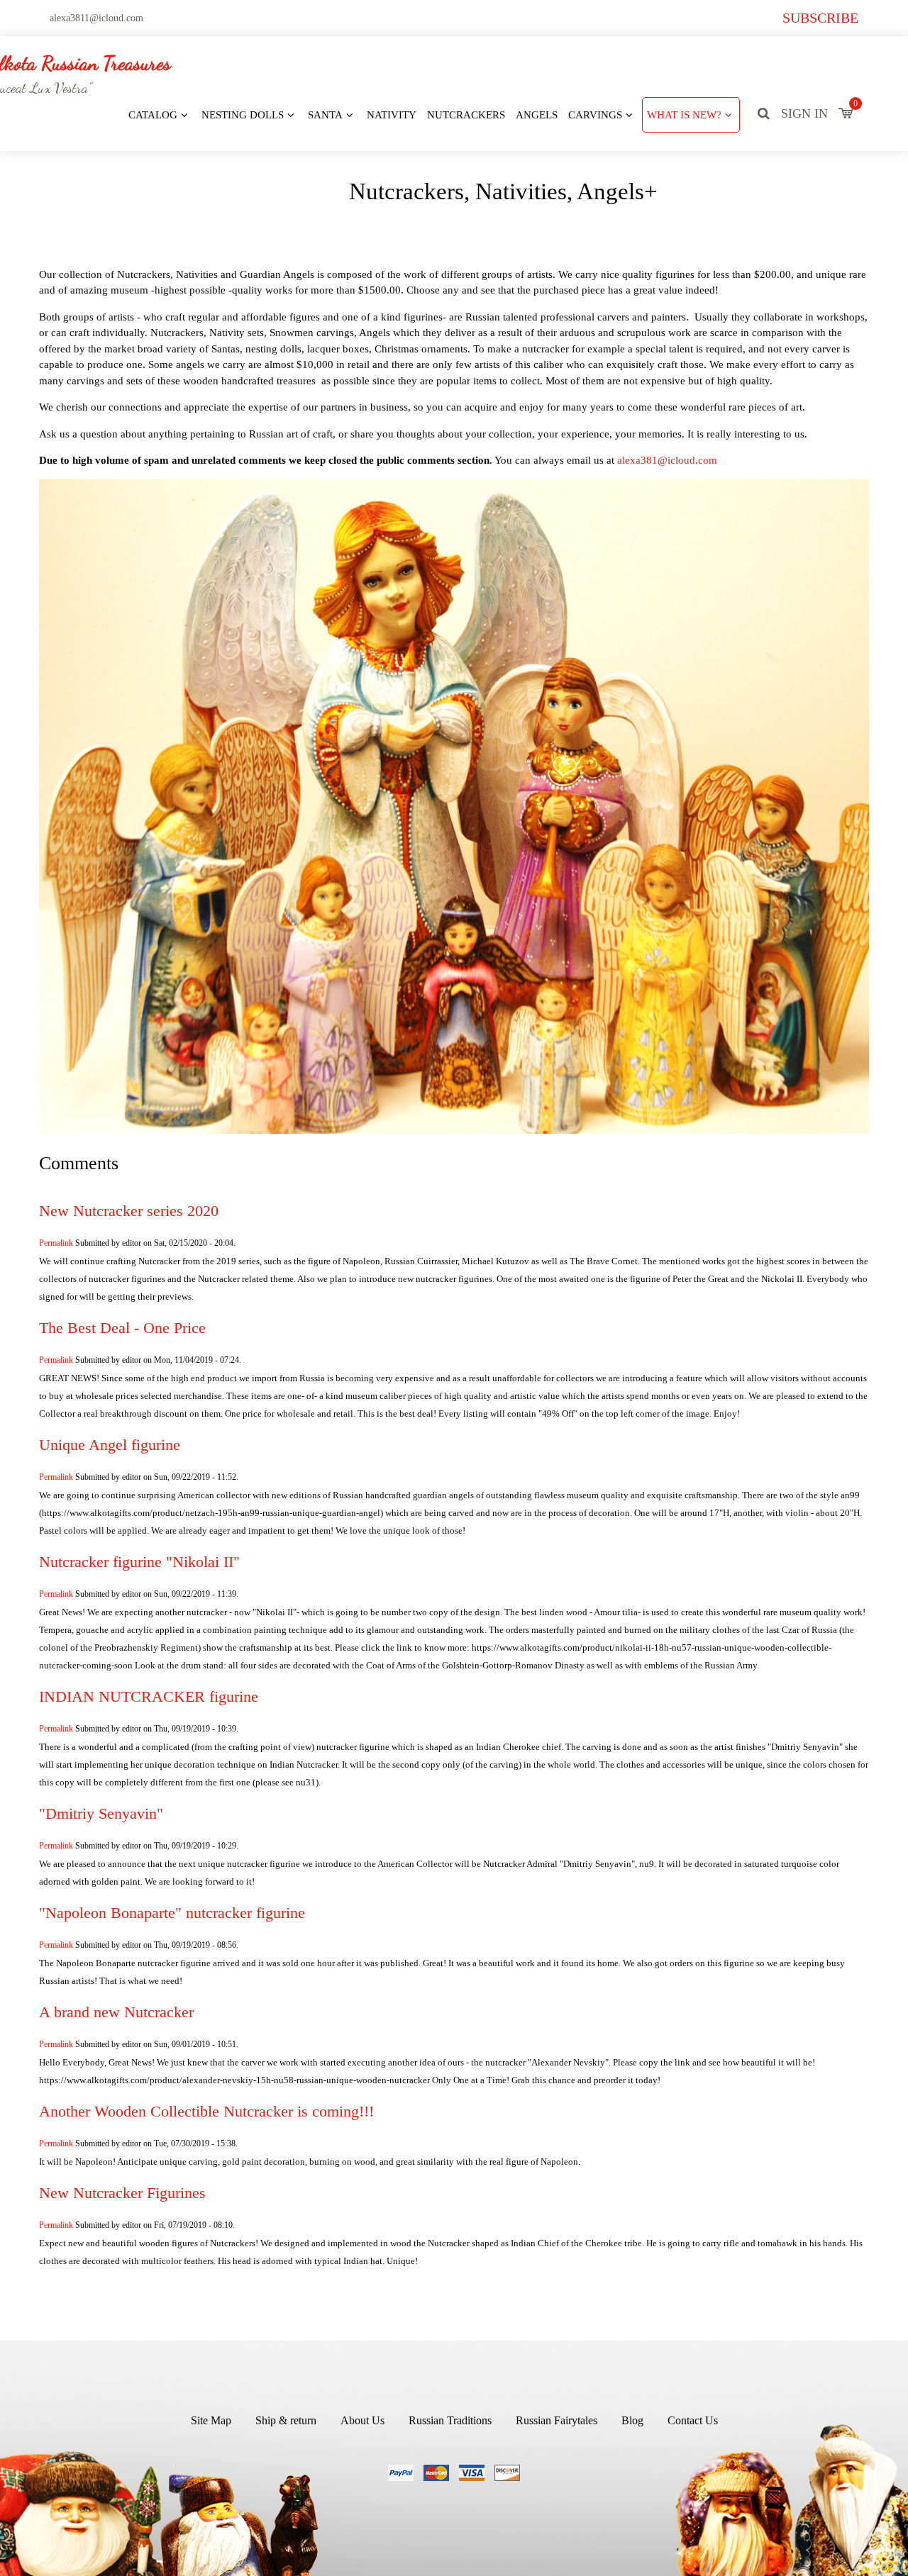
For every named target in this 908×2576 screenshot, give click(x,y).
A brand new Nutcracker (116, 2012)
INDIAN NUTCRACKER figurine (149, 1697)
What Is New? (684, 115)
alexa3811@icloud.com (96, 18)
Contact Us (693, 2420)
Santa (325, 115)
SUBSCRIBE (820, 18)
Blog (632, 2420)
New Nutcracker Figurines (122, 2193)
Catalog (153, 115)
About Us (362, 2420)
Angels (537, 115)
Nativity (392, 115)
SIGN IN (804, 113)
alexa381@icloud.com (667, 460)
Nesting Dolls (243, 115)
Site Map (211, 2420)
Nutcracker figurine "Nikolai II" (139, 1562)
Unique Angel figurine (110, 1445)
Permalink (56, 1243)
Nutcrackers (466, 115)
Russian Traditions (450, 2420)
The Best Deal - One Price (122, 1328)
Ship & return (286, 2420)
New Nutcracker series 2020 (129, 1211)
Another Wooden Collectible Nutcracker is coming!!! (206, 2112)
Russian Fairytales (557, 2420)
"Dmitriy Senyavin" (101, 1814)
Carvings (595, 115)
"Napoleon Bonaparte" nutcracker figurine (172, 1913)
